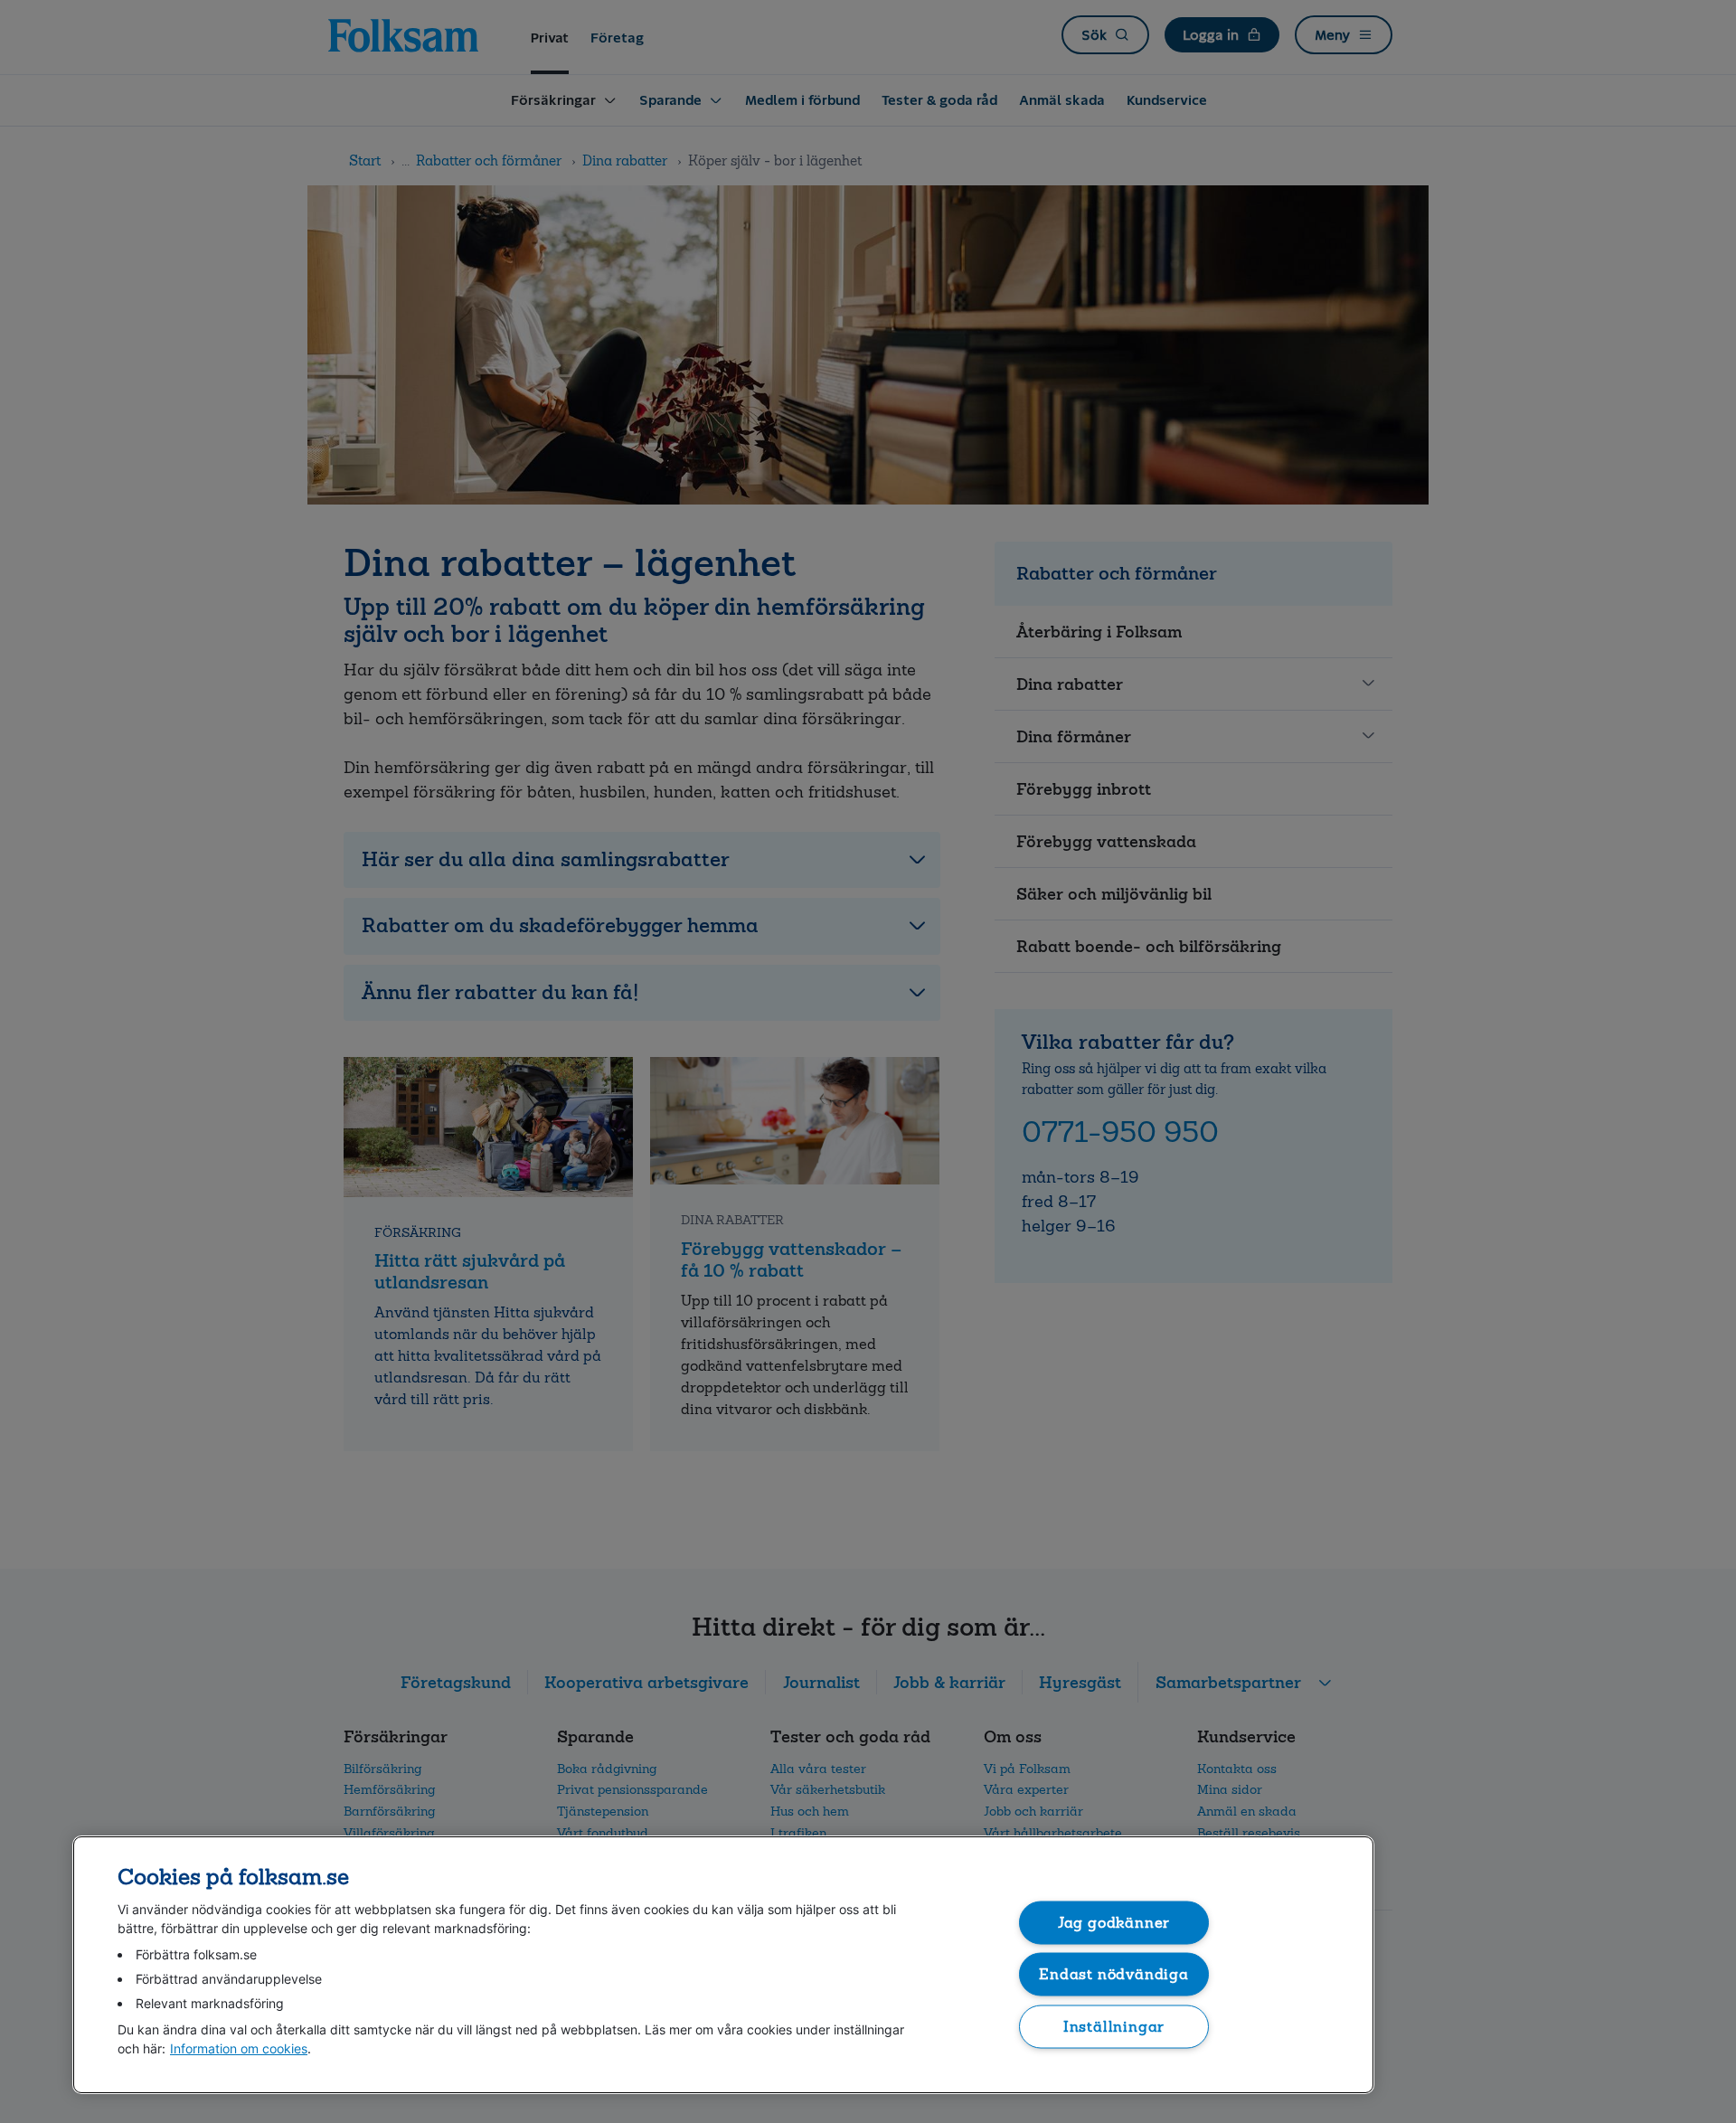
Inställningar (1114, 2026)
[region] (723, 1965)
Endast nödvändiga (1114, 1974)
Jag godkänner (1114, 1922)
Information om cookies (239, 2048)
